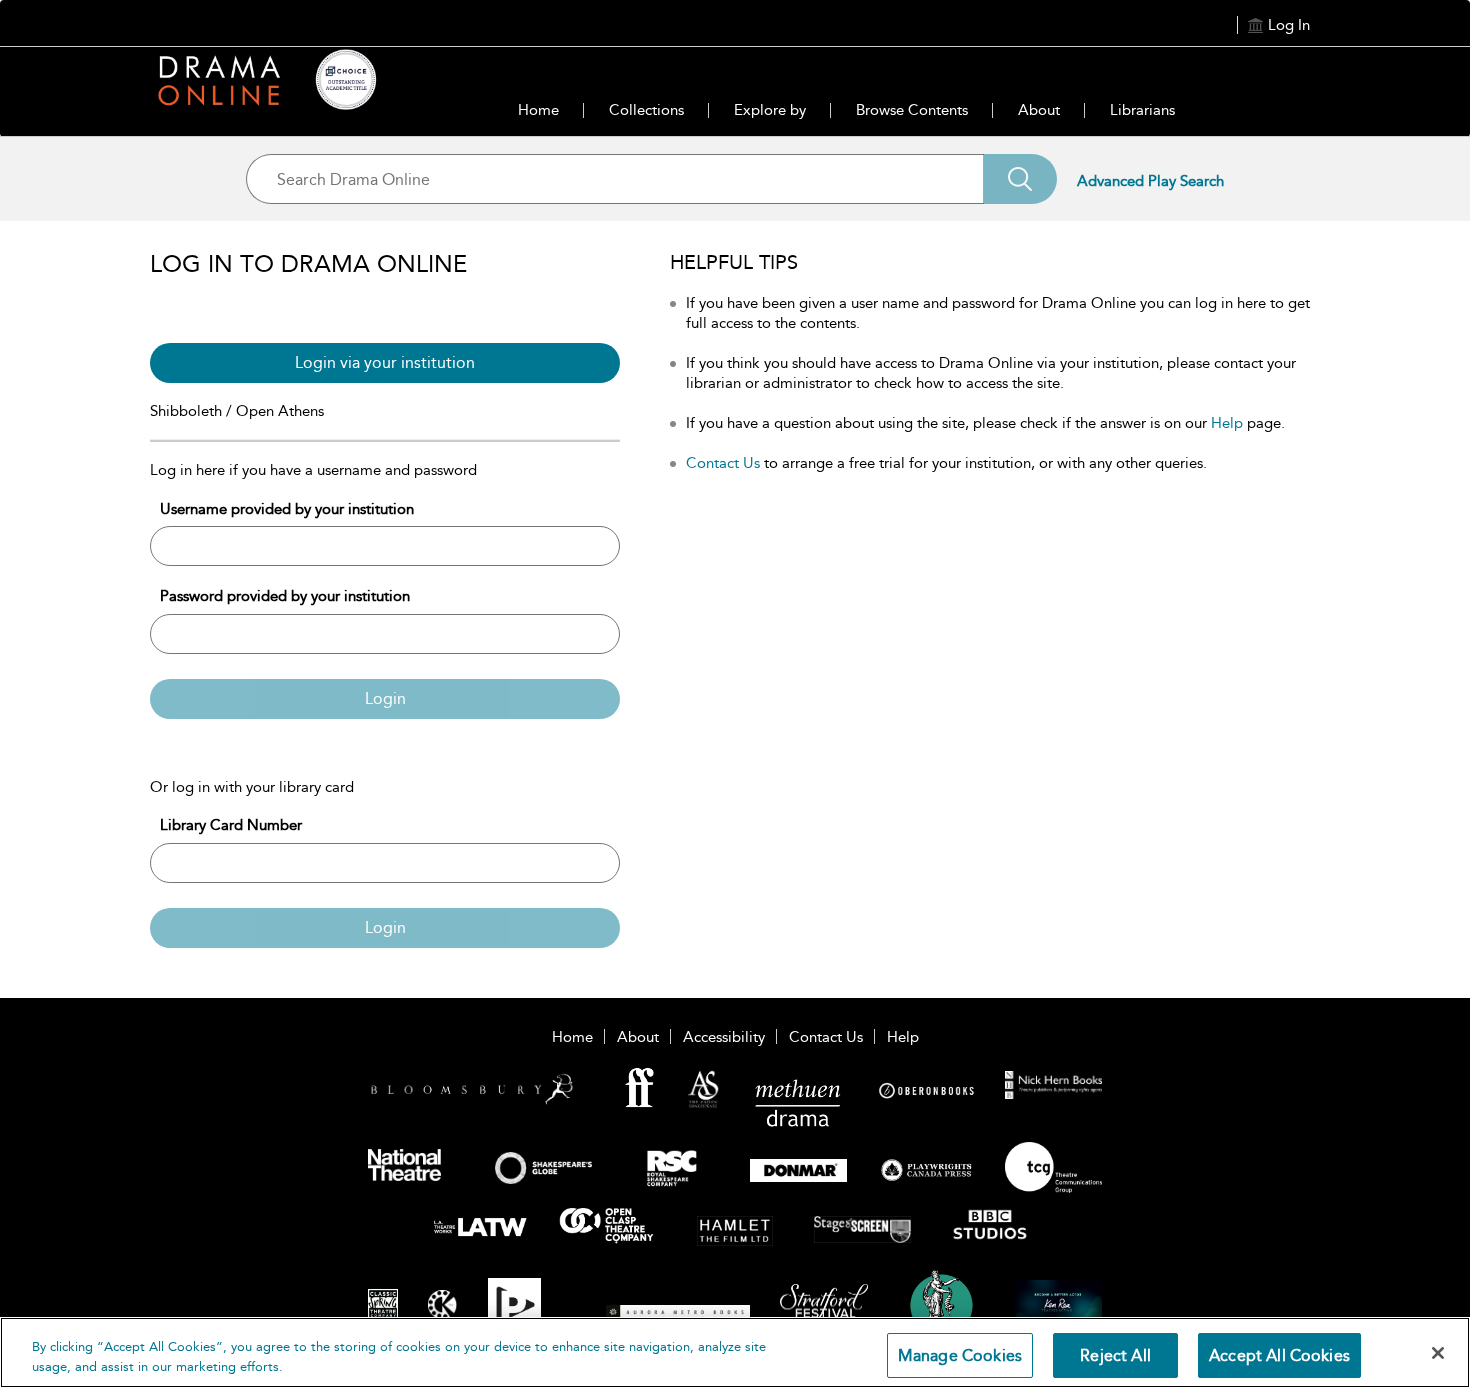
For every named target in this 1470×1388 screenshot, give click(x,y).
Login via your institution (385, 362)
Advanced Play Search (1150, 181)
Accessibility (724, 1037)
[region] (735, 1352)
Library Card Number (231, 825)
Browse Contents (912, 110)
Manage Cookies (960, 1355)
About (1039, 110)
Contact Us (723, 463)
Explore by (770, 110)
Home (538, 110)
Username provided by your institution (287, 509)
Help (1227, 423)
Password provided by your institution (285, 596)
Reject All (1115, 1355)
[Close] (1438, 1353)
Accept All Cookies (1279, 1355)
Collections (646, 110)
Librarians (1142, 110)
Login (385, 698)
